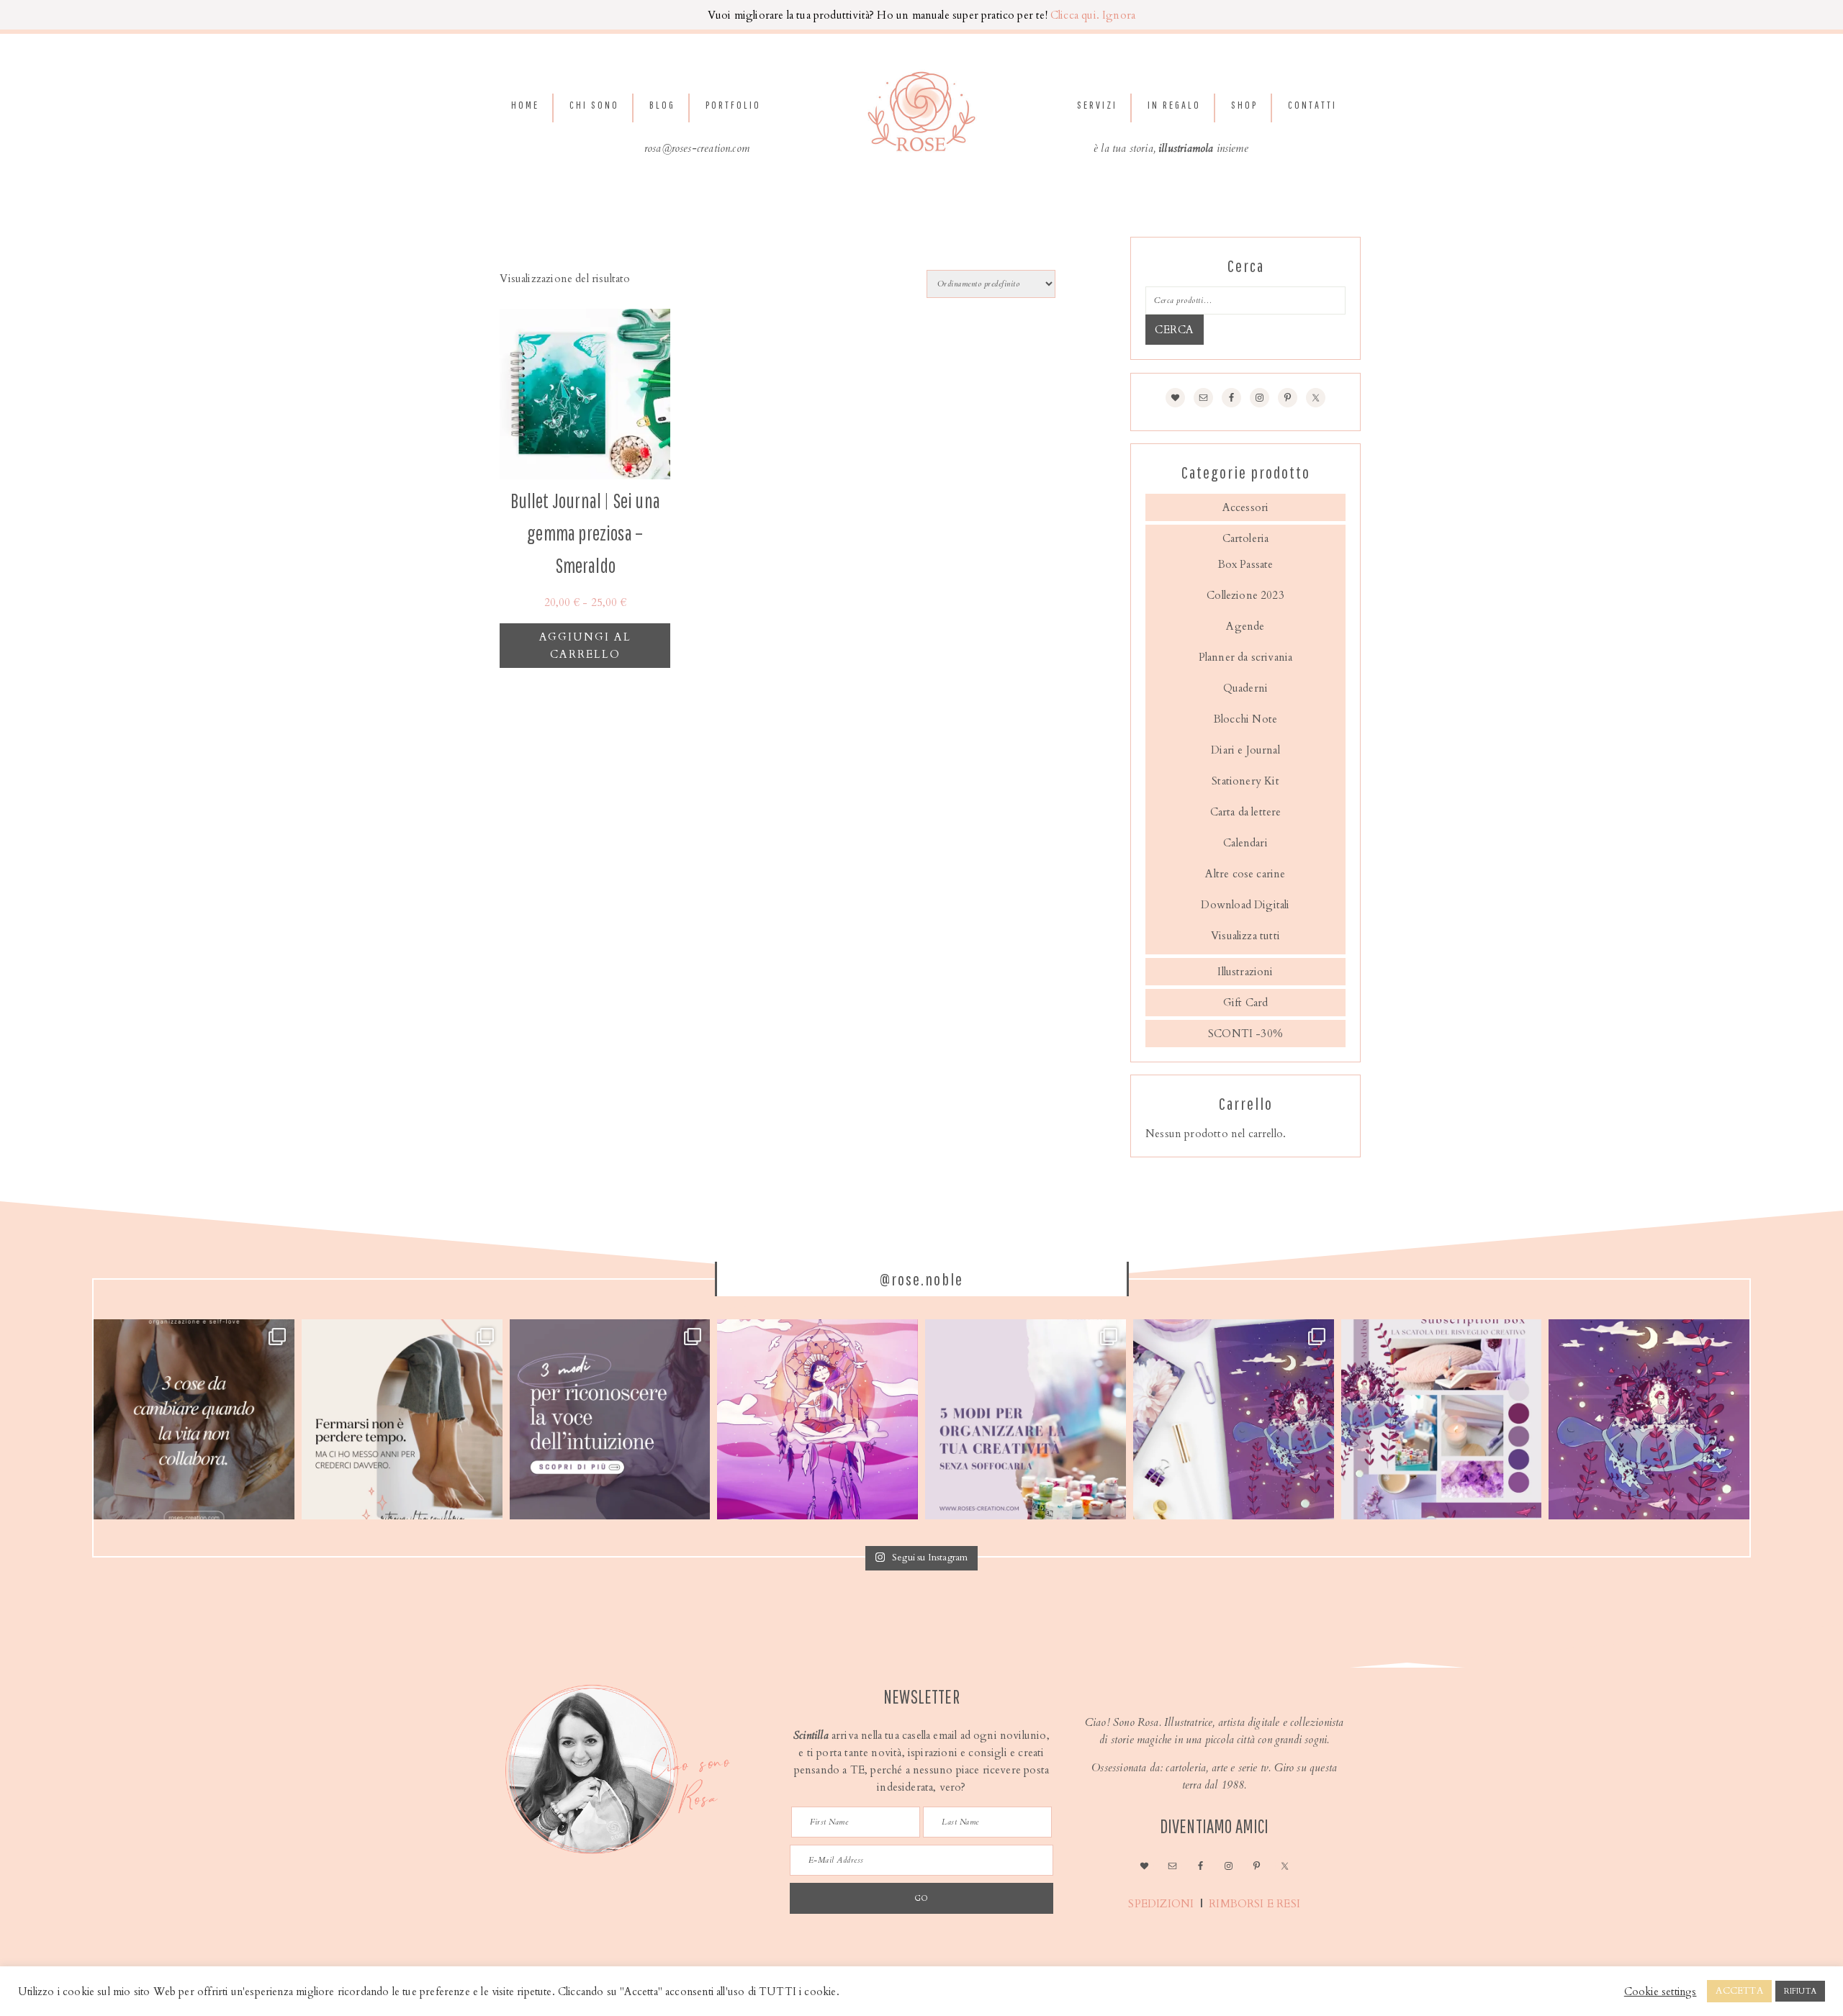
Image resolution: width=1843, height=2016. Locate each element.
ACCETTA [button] (1739, 1991)
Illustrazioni (1245, 972)
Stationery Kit (1245, 781)
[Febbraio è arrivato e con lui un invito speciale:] (817, 1420)
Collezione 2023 (1245, 595)
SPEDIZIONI (1159, 1904)
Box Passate (1246, 564)
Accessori (1246, 507)
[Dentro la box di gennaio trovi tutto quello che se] (1234, 1420)
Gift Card (1246, 1003)
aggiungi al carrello (585, 646)
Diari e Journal (1245, 750)
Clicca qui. (1075, 15)
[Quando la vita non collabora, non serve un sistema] (194, 1420)
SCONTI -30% (1245, 1034)
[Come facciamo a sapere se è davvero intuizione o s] (610, 1420)
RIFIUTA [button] (1800, 1991)
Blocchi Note (1245, 719)
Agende (1245, 626)
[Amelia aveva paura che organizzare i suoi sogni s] (1026, 1420)
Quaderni (1245, 688)
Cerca (1175, 330)
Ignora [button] (1119, 15)
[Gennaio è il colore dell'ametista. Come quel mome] (1649, 1420)
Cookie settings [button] (1660, 1992)
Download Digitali (1245, 905)
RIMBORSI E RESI (1256, 1904)
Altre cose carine (1245, 874)
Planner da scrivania (1246, 657)
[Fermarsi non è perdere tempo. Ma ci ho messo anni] (402, 1420)
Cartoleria (1246, 538)
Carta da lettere (1246, 812)
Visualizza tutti (1245, 936)
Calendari (1245, 843)
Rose (921, 112)
